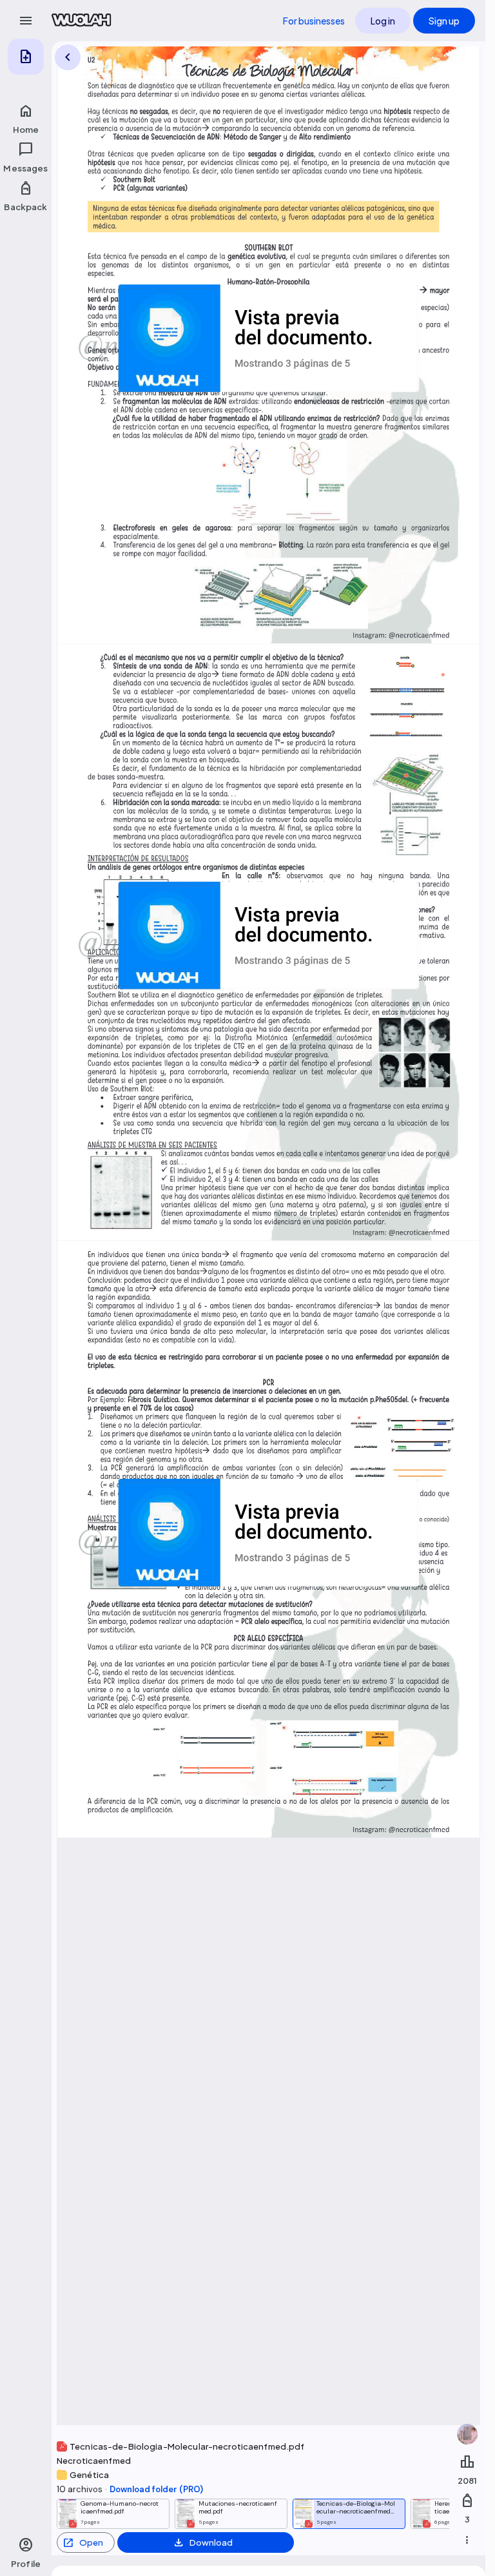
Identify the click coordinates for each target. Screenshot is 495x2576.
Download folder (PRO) (156, 2489)
